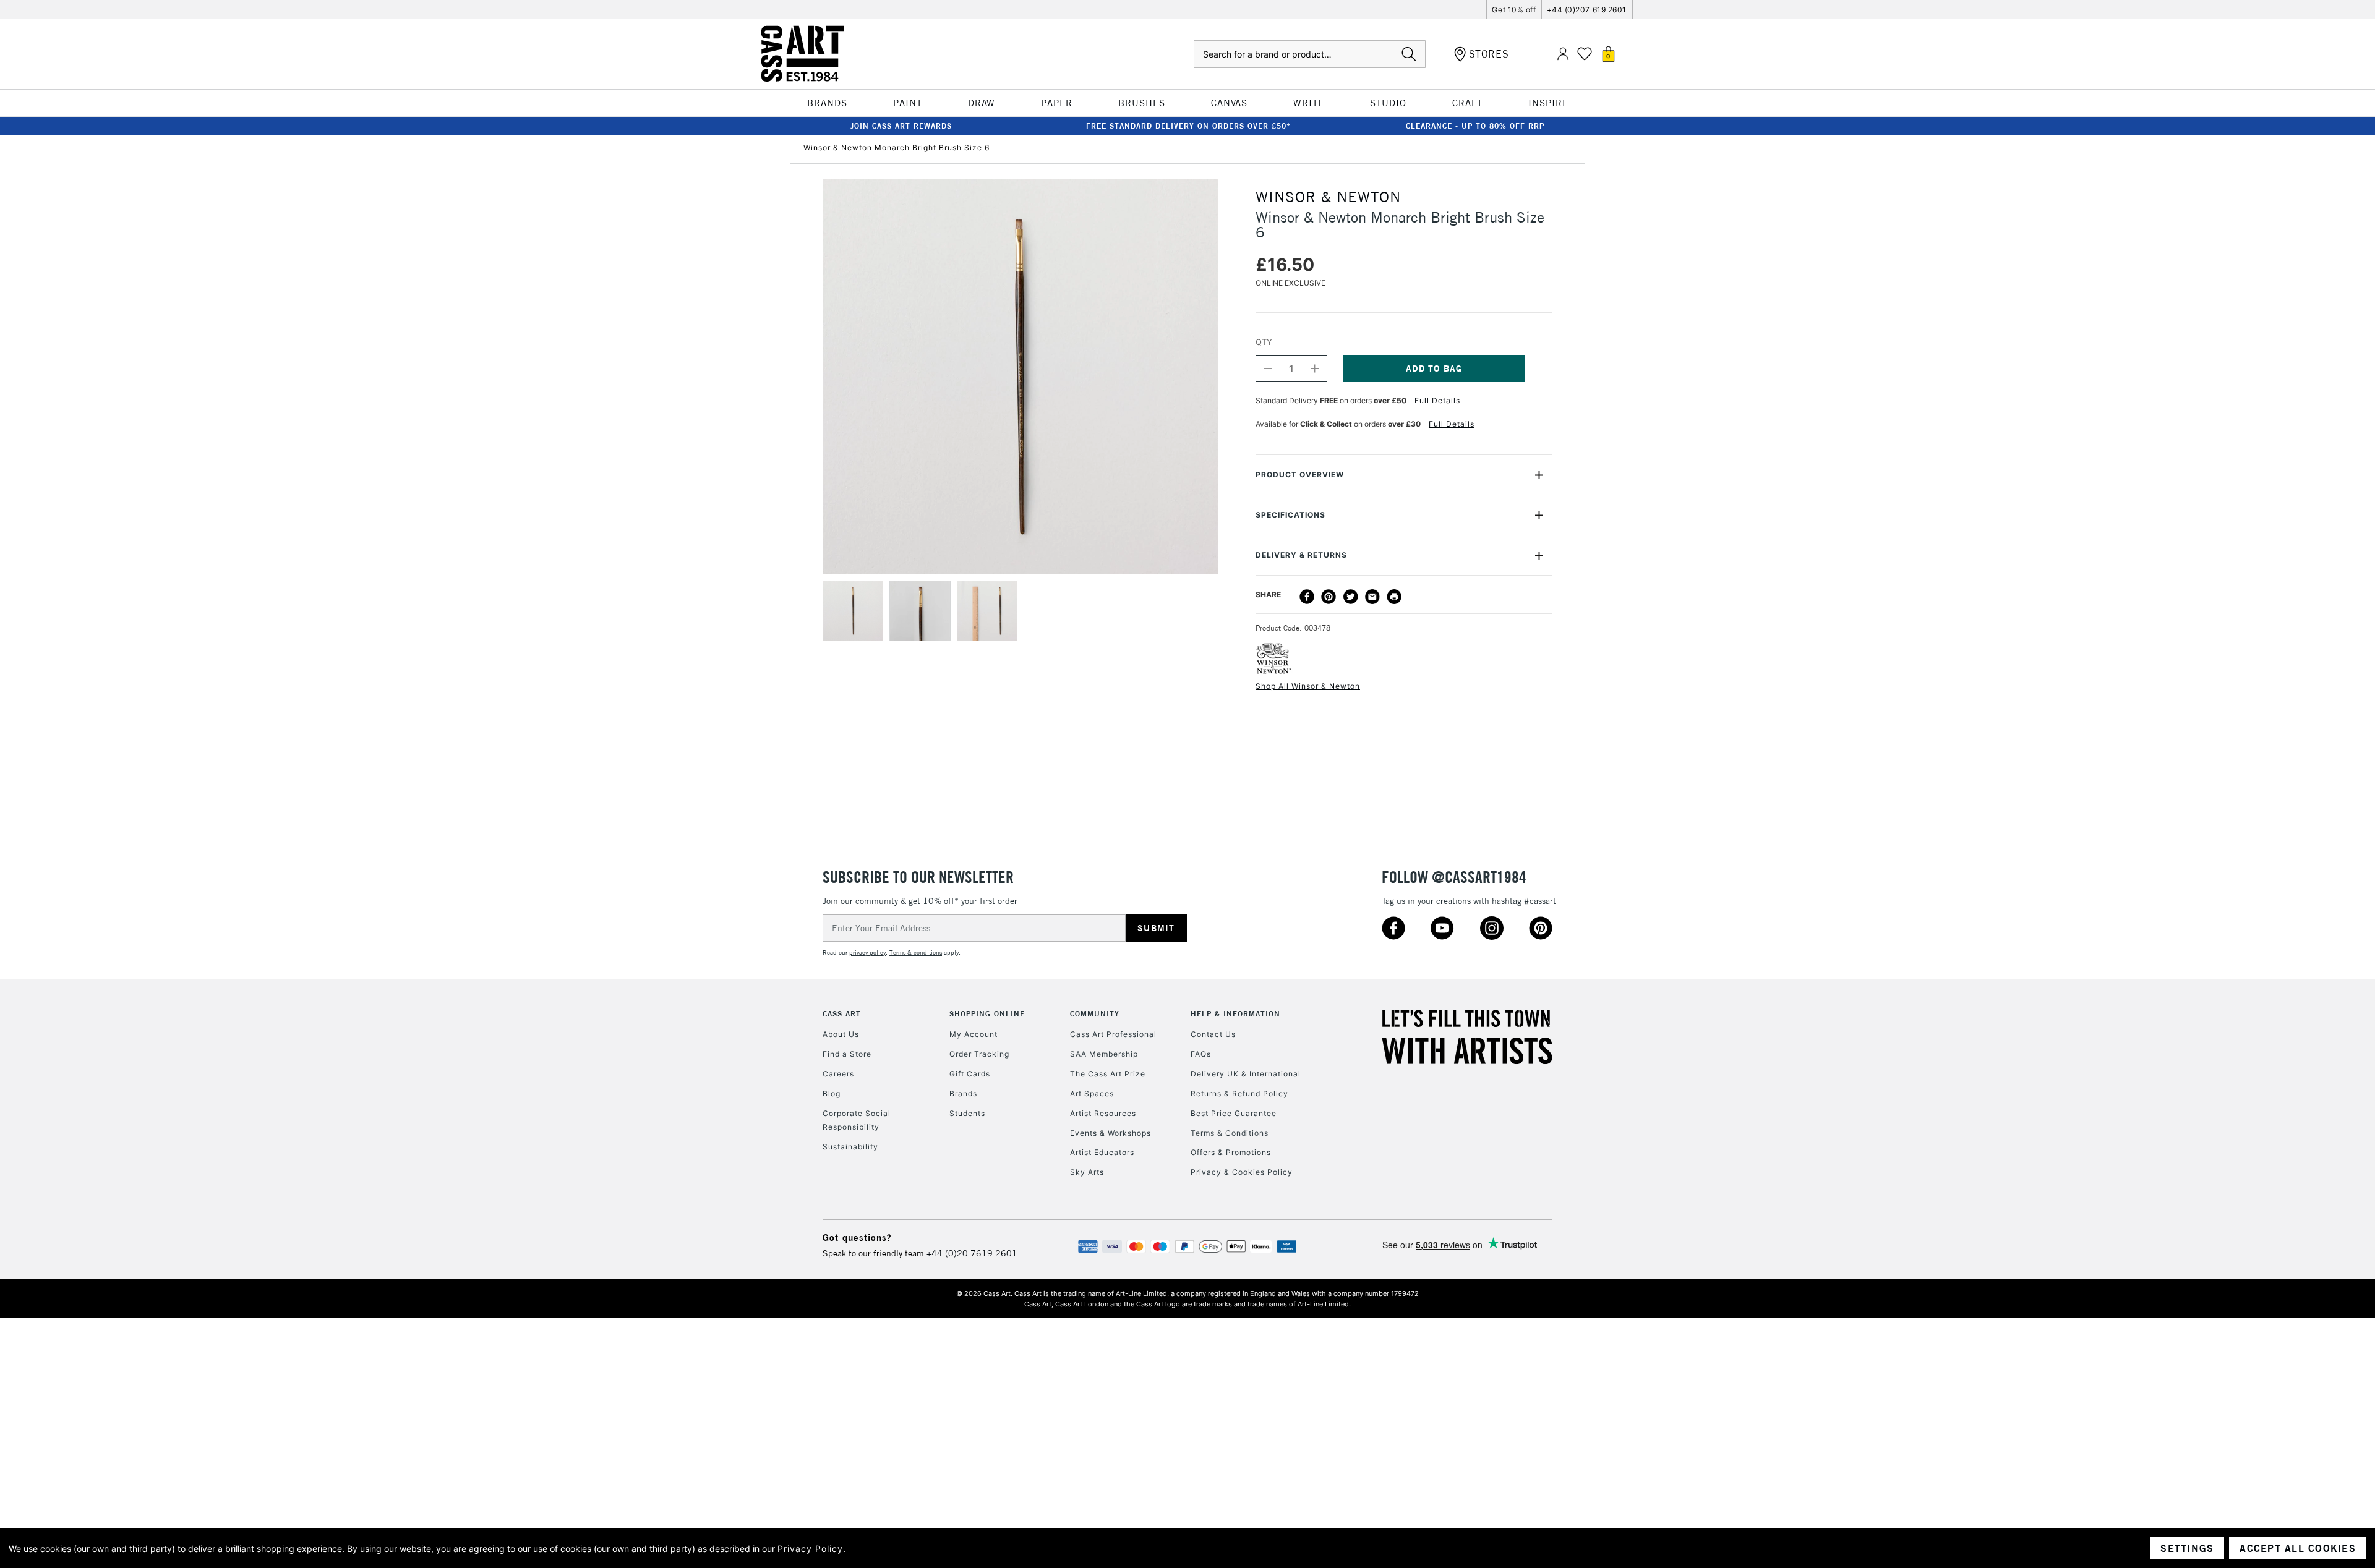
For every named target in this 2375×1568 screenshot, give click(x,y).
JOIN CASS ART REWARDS (901, 126)
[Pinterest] (1329, 597)
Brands (963, 1093)
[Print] (1394, 597)
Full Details (1437, 400)
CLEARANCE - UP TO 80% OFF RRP (1475, 126)
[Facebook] (1307, 597)
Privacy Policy (810, 1549)
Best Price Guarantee (1234, 1113)
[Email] (1372, 597)
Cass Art (842, 1014)
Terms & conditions (916, 952)
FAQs (1201, 1054)
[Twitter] (1351, 597)
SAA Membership (1104, 1054)
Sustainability (850, 1147)
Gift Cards (970, 1074)
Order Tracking (979, 1054)
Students (967, 1113)
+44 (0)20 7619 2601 (972, 1253)
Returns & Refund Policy (1239, 1093)
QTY (1264, 342)
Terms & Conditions (1230, 1133)
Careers (838, 1074)
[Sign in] (1563, 54)
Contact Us (1213, 1034)
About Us (841, 1034)
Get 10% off (1514, 10)
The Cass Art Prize (1108, 1074)
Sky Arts (1087, 1172)
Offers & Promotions (1231, 1152)
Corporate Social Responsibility (857, 1120)
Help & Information (1235, 1014)
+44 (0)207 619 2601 (1587, 10)
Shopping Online (987, 1014)
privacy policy (867, 952)
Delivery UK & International (1246, 1074)
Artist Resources (1103, 1113)
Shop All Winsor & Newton (1308, 686)
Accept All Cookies (2298, 1548)
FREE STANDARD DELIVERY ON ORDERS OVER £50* (1188, 126)
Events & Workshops (1110, 1133)
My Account (974, 1034)
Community (1095, 1014)
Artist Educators (1102, 1152)
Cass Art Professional (1113, 1034)
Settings (2187, 1548)
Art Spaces (1092, 1093)
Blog (832, 1093)
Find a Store (847, 1054)
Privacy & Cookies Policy (1242, 1172)
